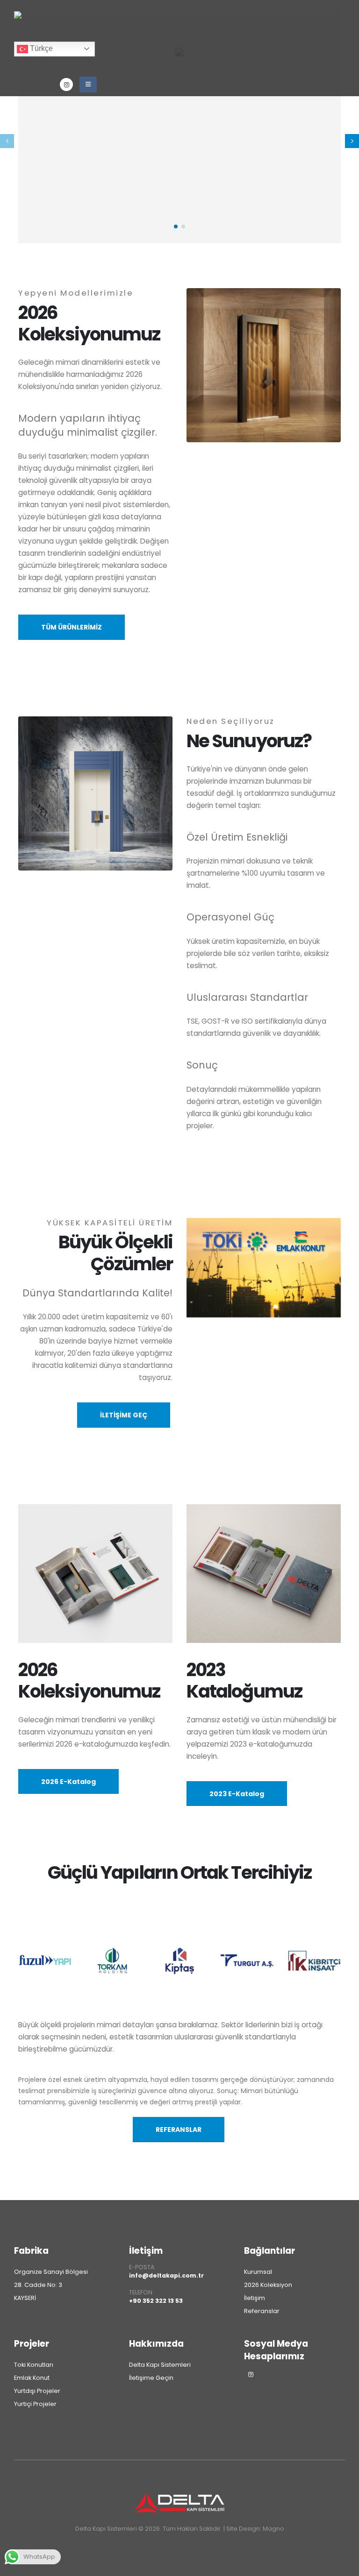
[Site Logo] (50, 21)
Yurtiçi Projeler (35, 2404)
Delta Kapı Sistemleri (160, 2365)
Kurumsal (258, 2272)
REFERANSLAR (179, 2130)
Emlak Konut (32, 2378)
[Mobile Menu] (88, 85)
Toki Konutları (34, 2365)
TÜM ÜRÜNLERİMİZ (72, 627)
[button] (352, 141)
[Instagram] (66, 85)
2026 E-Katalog (68, 1782)
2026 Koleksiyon (268, 2285)
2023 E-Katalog (237, 1794)
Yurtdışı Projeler (37, 2391)
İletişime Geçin (151, 2378)
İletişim (146, 2251)
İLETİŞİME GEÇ (124, 1415)
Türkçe (40, 48)
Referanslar (262, 2311)
